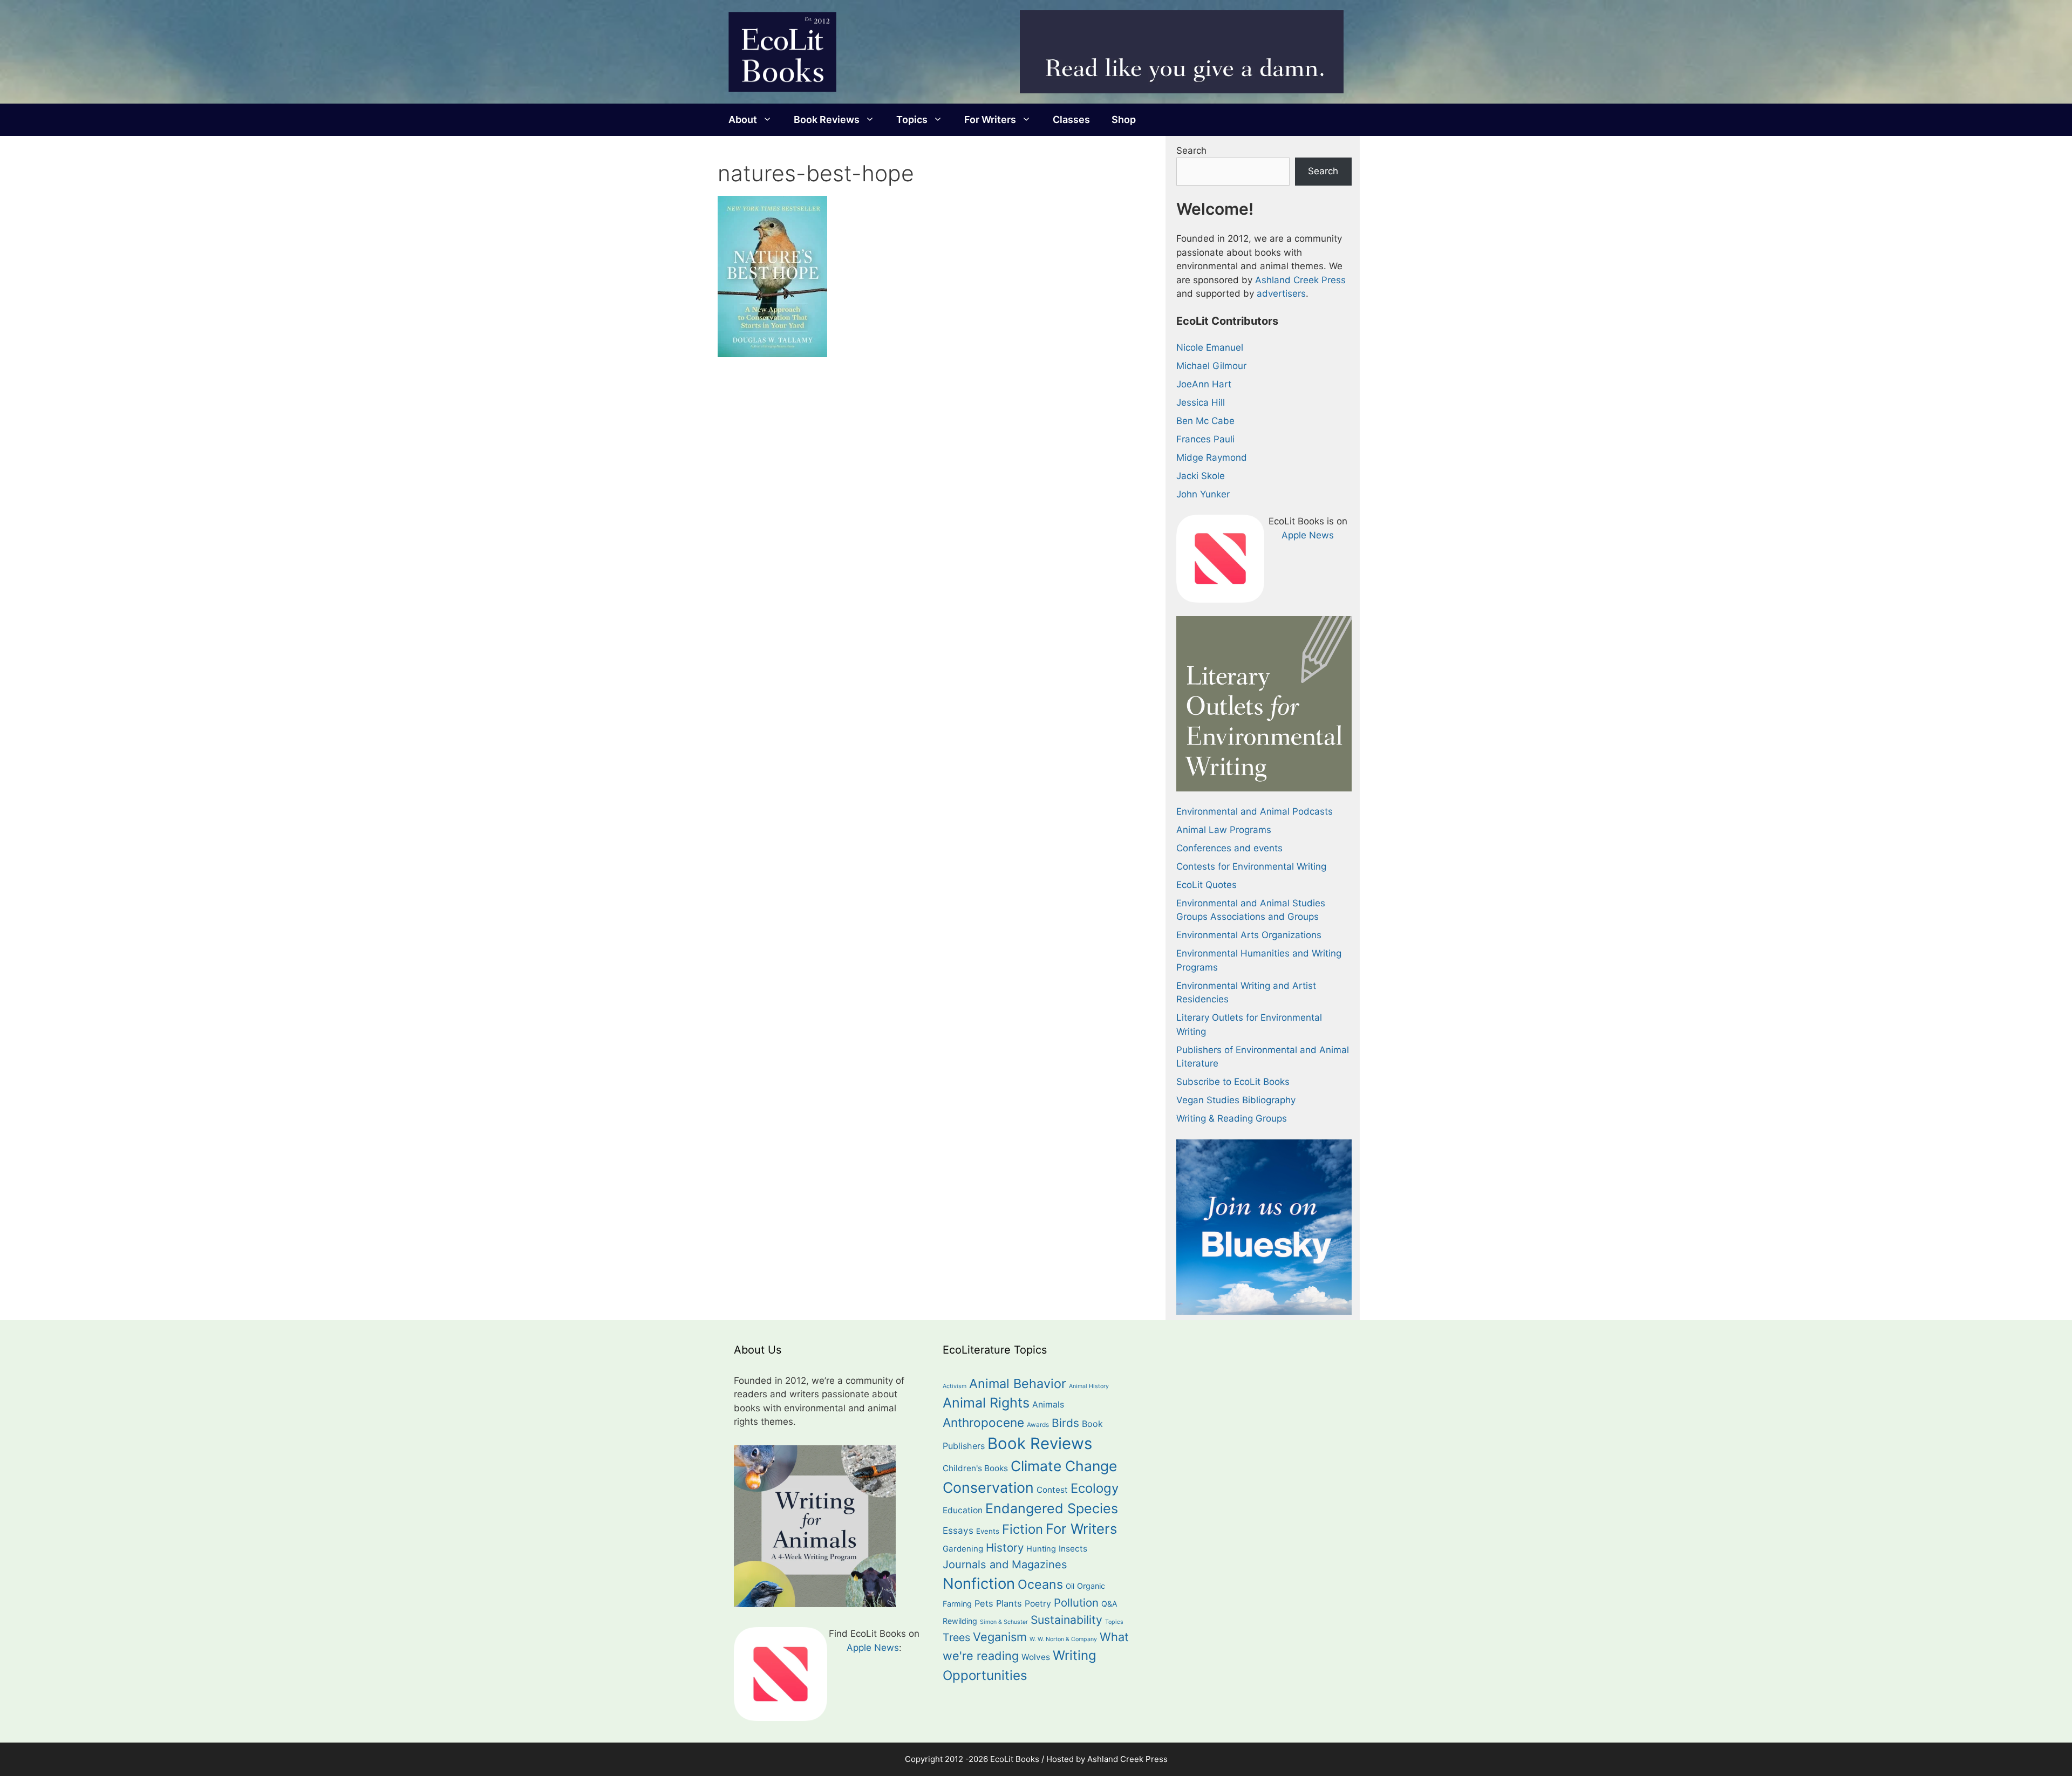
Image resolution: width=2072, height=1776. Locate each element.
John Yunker (1203, 494)
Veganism (1000, 1637)
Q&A (1109, 1604)
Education (963, 1510)
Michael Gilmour (1211, 366)
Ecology (1095, 1488)
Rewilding (960, 1621)
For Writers (990, 119)
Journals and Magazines (1005, 1565)
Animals (1048, 1405)
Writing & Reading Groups (1232, 1118)
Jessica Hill (1201, 402)
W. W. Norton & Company (1063, 1639)
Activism (955, 1386)
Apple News (1308, 535)
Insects (1073, 1549)
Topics (912, 119)
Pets (984, 1603)
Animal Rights (986, 1403)
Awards (1038, 1425)
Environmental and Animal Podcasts (1255, 811)
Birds (1065, 1423)
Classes (1071, 119)
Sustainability (1066, 1620)
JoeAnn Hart (1204, 384)
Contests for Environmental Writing (1251, 866)
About (743, 119)
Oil (1070, 1586)
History (1005, 1548)
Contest (1052, 1490)
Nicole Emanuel (1210, 347)
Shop (1124, 119)
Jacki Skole (1201, 476)
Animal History (1089, 1386)
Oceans (1040, 1584)
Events (988, 1531)
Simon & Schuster (1004, 1622)
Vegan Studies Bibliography (1236, 1100)
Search (1191, 151)
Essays (958, 1530)
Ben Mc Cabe (1205, 421)
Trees (956, 1637)
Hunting (1041, 1549)
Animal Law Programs (1224, 830)
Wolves (1036, 1657)
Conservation (988, 1487)
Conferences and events (1229, 848)
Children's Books (975, 1468)
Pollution (1076, 1603)
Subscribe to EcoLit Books (1233, 1082)
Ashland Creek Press (1300, 280)
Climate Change (1064, 1466)
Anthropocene (983, 1422)
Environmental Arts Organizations (1249, 935)
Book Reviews (827, 119)
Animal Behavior (1018, 1384)
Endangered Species (1052, 1508)
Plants (1009, 1603)
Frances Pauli (1205, 439)
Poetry (1038, 1604)
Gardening (963, 1549)
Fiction (1023, 1529)
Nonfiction (979, 1583)
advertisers (1281, 293)
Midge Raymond (1212, 457)
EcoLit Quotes (1207, 885)
